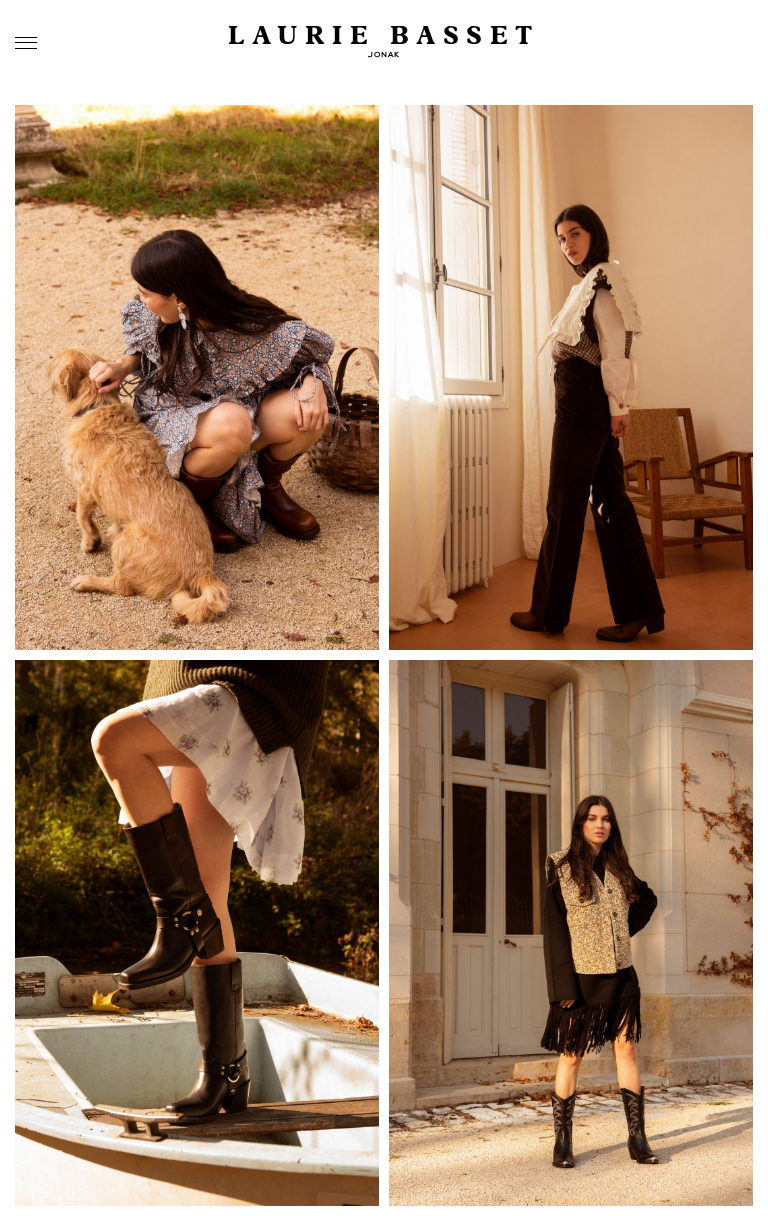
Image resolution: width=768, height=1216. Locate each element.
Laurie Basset (384, 36)
